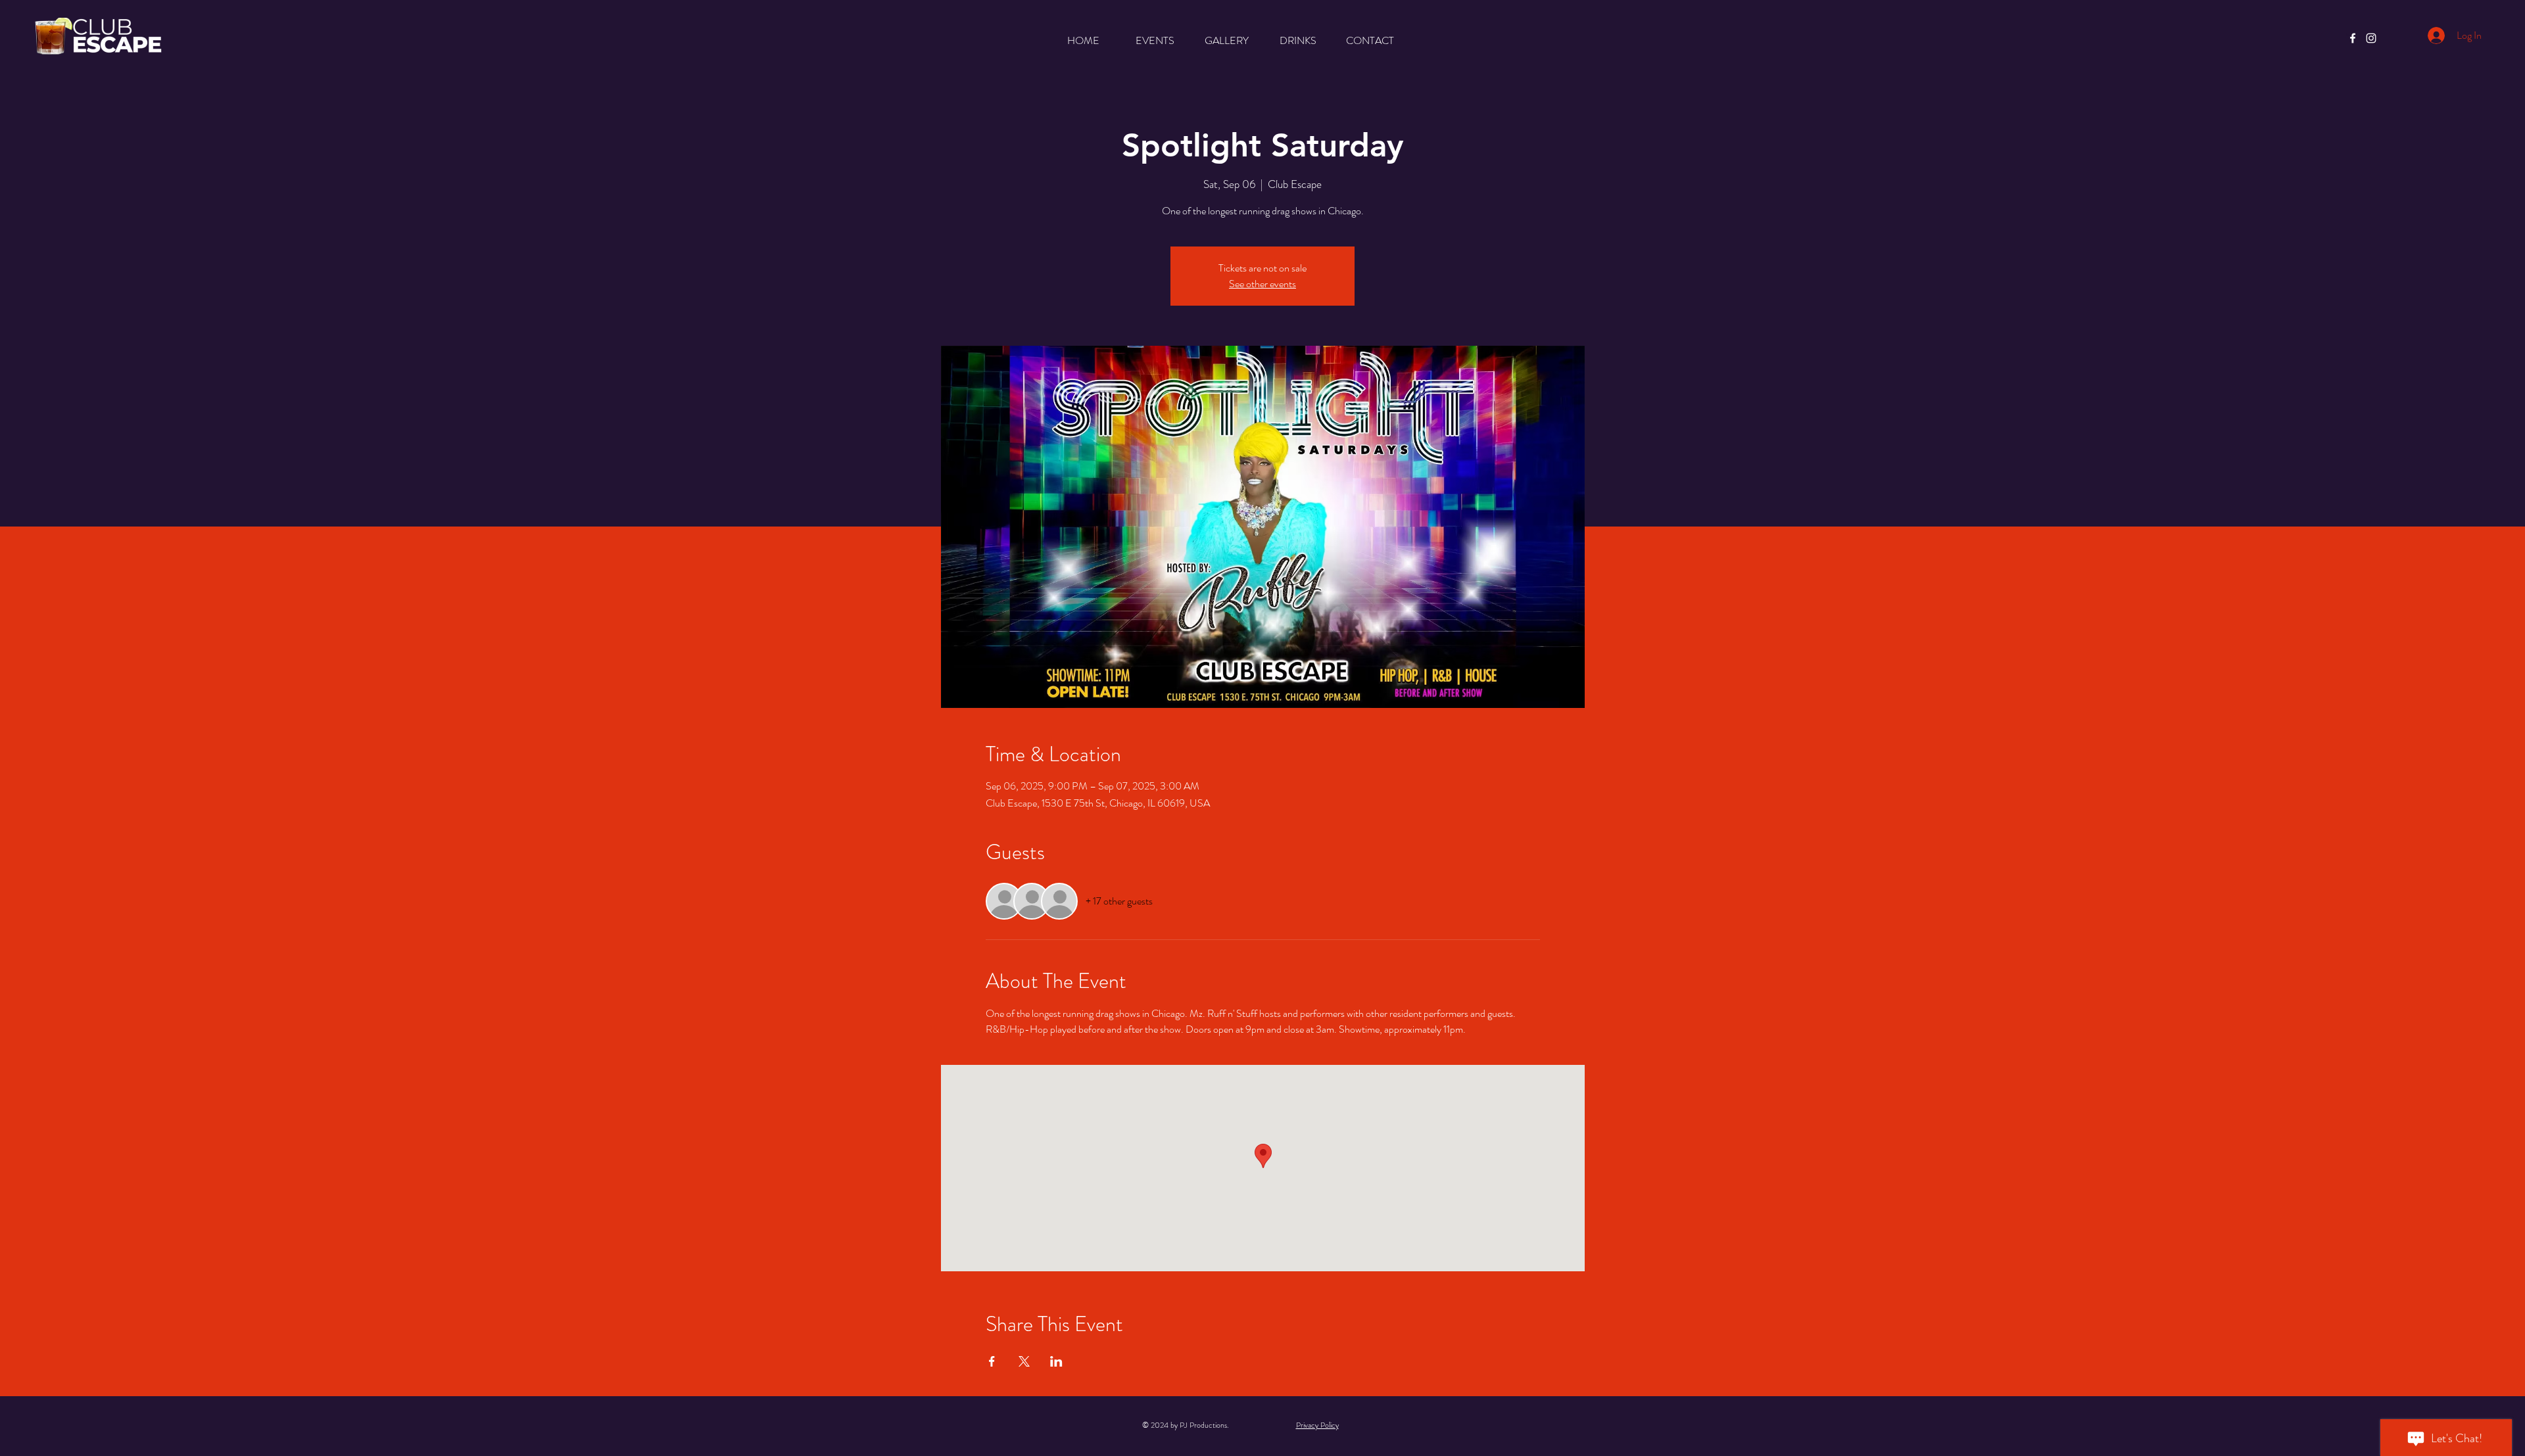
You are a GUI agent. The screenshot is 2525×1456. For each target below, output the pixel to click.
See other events (1262, 284)
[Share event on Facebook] (992, 1361)
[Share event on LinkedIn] (1056, 1361)
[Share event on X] (1024, 1361)
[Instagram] (2371, 38)
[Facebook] (2353, 38)
